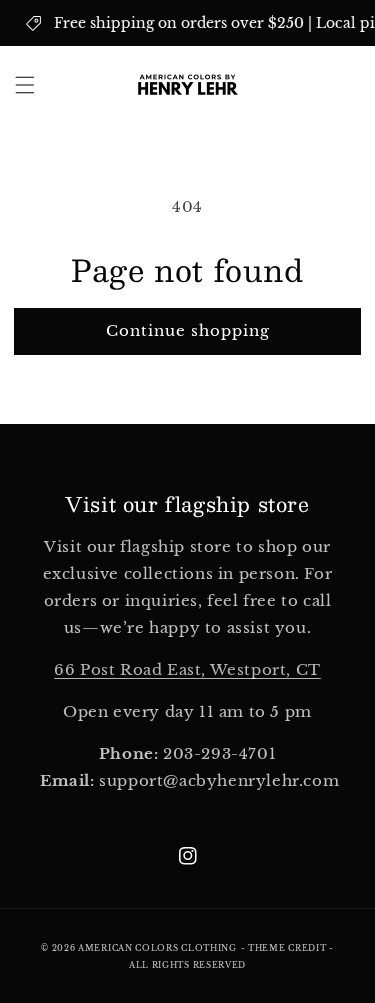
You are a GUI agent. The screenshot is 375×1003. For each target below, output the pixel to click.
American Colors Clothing (157, 948)
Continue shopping (188, 330)
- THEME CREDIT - (287, 948)
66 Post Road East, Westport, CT (187, 669)
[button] (25, 85)
